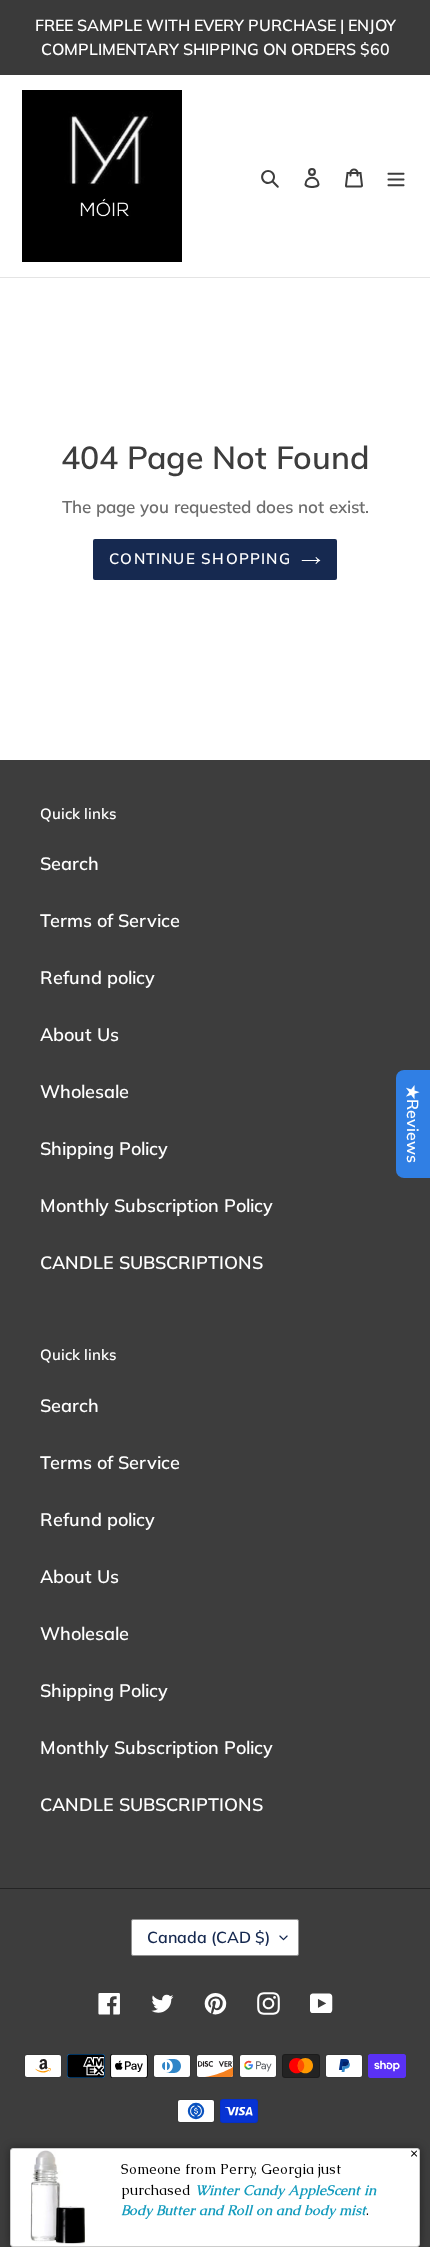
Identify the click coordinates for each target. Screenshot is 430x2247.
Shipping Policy (104, 1148)
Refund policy (97, 977)
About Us (79, 1034)
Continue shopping (200, 558)
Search (69, 863)
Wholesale (84, 1091)
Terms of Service (110, 920)
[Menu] (396, 176)
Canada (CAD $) (208, 1937)
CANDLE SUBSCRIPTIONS (151, 1262)
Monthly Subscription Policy (156, 1205)
